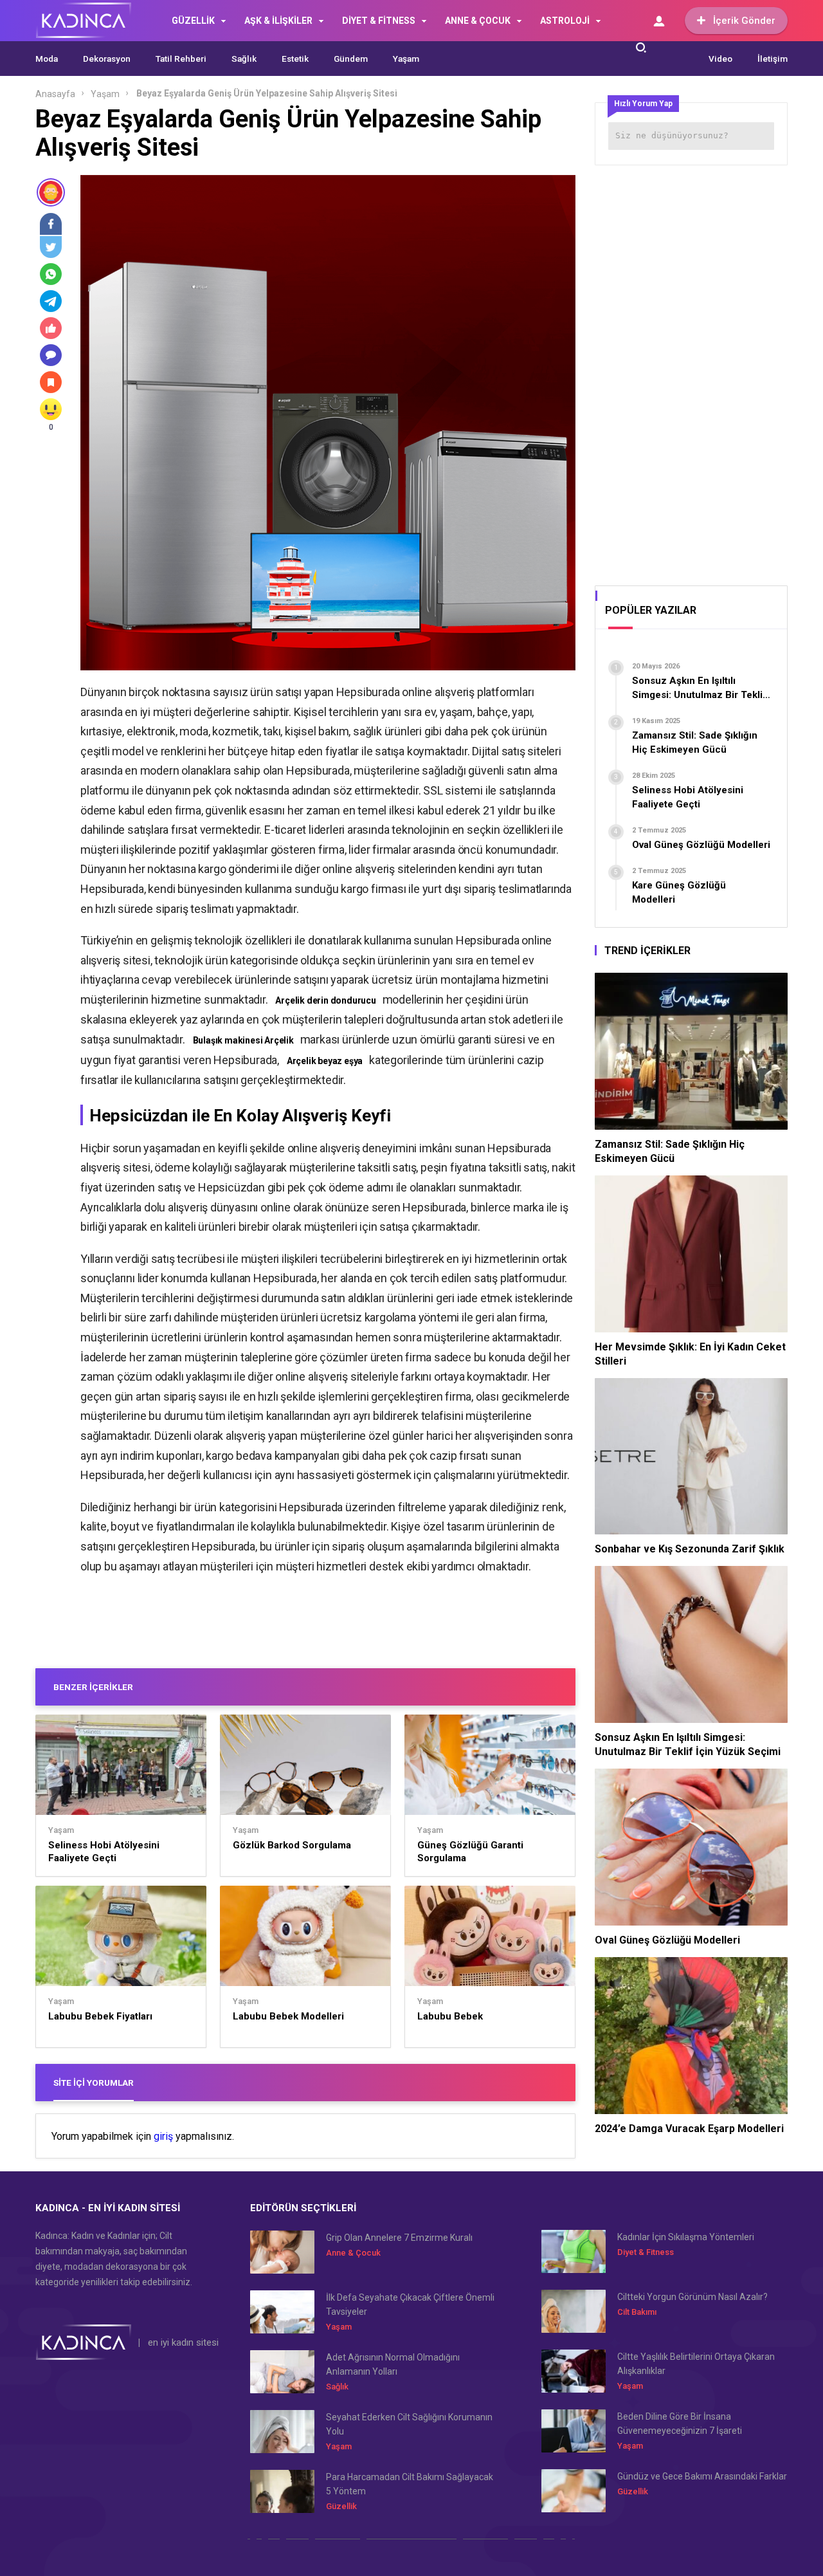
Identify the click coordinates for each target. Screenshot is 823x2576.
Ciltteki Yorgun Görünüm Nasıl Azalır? (692, 2297)
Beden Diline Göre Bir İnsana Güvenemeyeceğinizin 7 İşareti (680, 2424)
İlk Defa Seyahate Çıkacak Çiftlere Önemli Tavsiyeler (410, 2305)
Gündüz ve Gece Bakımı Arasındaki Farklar (702, 2476)
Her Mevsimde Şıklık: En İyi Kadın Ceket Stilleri (690, 1354)
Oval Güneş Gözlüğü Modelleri (667, 1940)
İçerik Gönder (744, 21)
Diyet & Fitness (646, 2252)
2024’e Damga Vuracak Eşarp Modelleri (689, 2129)
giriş (163, 2137)
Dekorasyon (107, 59)
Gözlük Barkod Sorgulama (292, 1845)
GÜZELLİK (193, 21)
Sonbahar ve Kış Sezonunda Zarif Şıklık (690, 1549)
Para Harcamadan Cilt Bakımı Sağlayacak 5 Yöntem (410, 2484)
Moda (47, 59)
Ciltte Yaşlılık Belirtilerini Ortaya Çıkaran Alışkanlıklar (696, 2364)
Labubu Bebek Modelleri (288, 2016)
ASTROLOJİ (565, 21)
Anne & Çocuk (353, 2253)
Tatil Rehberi (181, 59)
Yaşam (406, 59)
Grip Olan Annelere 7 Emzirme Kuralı (399, 2238)
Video (720, 59)
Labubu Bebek (450, 2016)
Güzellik (341, 2506)
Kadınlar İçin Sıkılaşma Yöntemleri (686, 2237)
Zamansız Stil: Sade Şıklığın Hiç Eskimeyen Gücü (670, 1151)
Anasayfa (55, 94)
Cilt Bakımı (637, 2312)
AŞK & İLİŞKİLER (278, 21)
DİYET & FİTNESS (379, 21)
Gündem (351, 59)
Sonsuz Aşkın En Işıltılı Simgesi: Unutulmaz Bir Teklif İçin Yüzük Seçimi (688, 1744)
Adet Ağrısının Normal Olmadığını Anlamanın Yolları (393, 2364)
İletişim (773, 59)
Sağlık (244, 59)
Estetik (295, 59)
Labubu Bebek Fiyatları (100, 2016)
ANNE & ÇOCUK (478, 21)
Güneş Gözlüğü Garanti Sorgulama (470, 1852)
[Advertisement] (691, 371)
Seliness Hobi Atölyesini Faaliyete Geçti (104, 1852)
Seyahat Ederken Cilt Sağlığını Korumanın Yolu (409, 2424)
